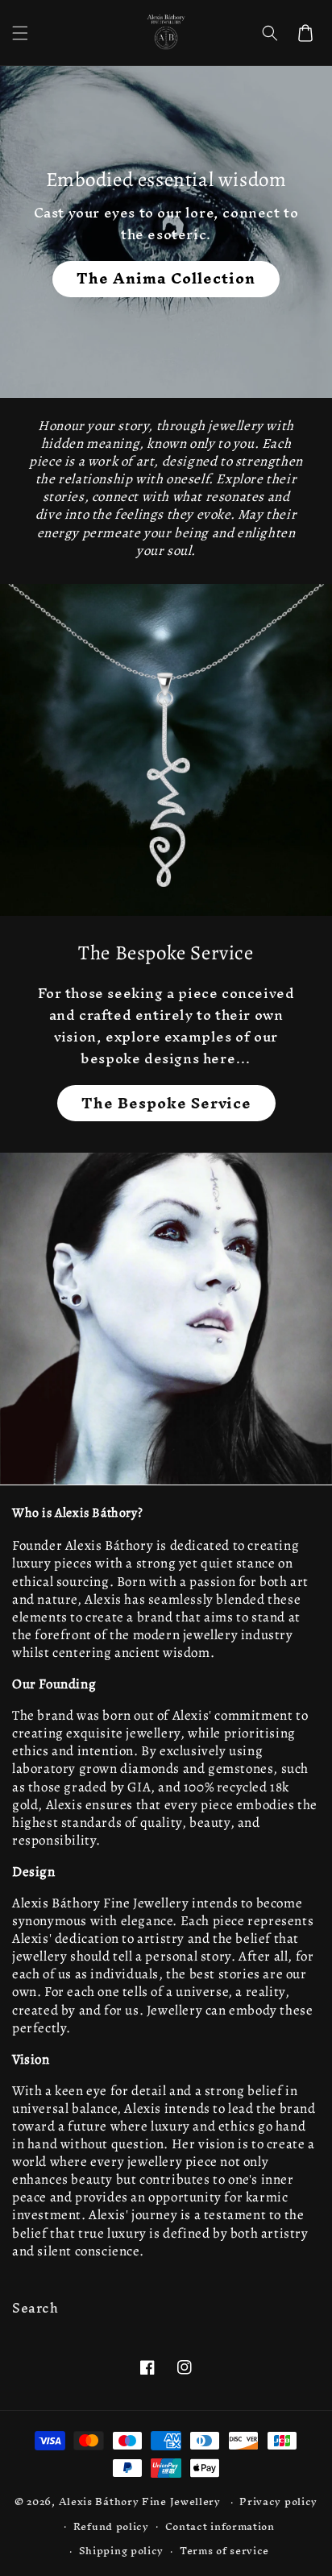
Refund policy (111, 2526)
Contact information (220, 2526)
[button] (20, 33)
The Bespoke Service (166, 1103)
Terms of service (224, 2551)
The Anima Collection (166, 279)
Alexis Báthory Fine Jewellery (140, 2501)
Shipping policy (122, 2551)
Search (35, 2308)
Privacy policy (278, 2501)
